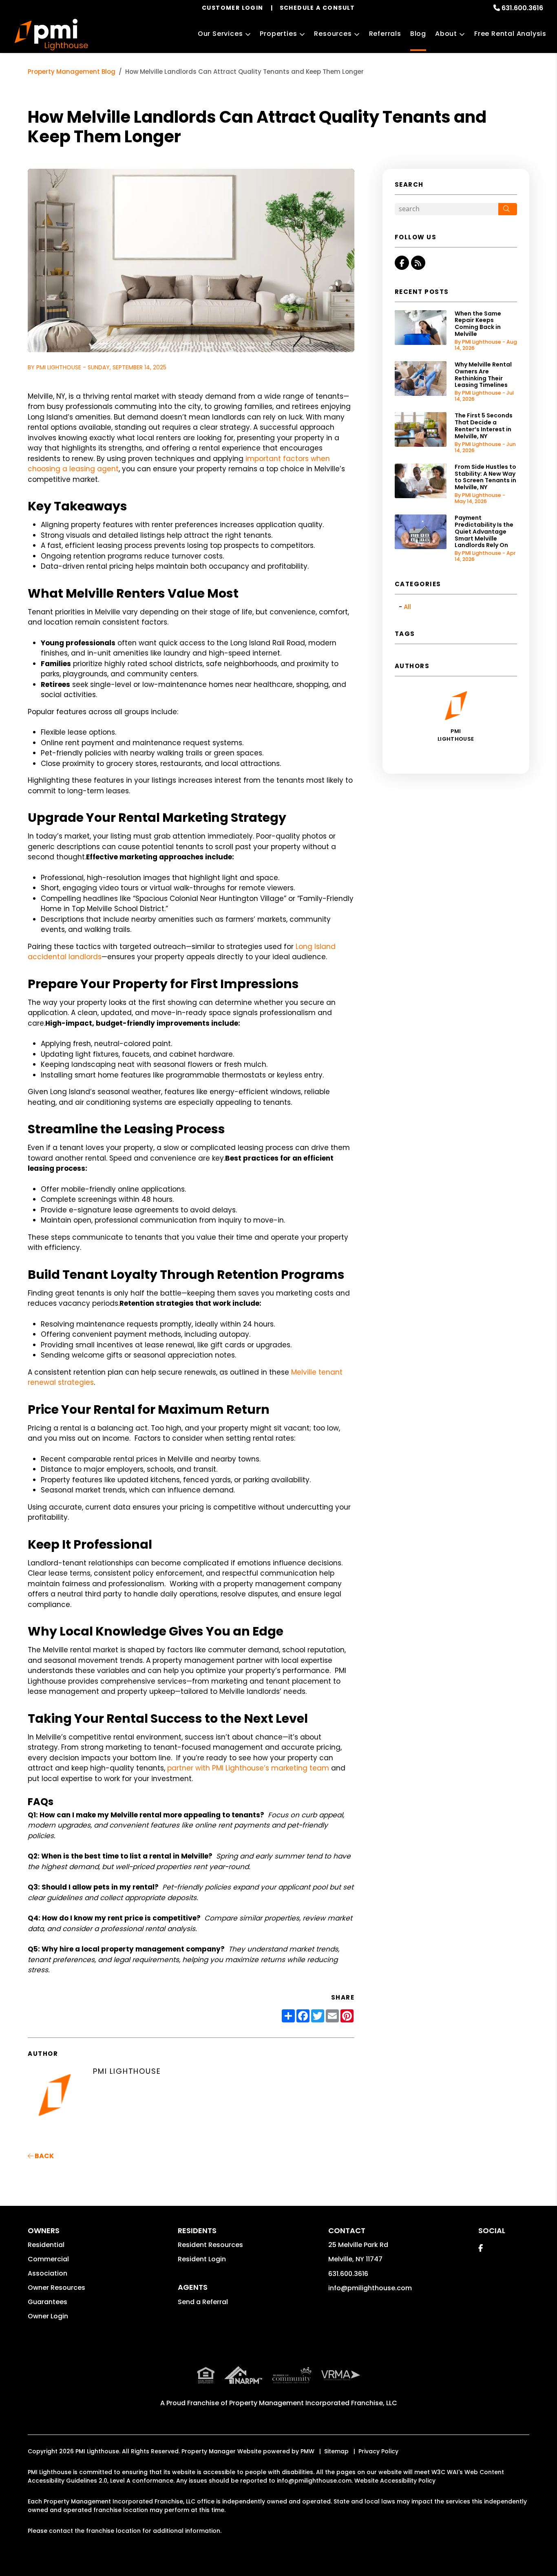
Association (48, 2273)
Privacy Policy (378, 2451)
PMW (307, 2451)
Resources (333, 34)
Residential (46, 2245)
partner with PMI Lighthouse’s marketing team (248, 1768)
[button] (402, 263)
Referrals (385, 34)
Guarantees (48, 2302)
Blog (418, 34)
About (446, 34)
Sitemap (336, 2451)
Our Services (220, 34)
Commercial (48, 2259)
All (407, 607)
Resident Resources (210, 2245)
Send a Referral (203, 2302)
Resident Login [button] (202, 2259)
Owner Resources (56, 2288)
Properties (278, 34)
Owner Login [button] (48, 2316)
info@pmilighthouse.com (370, 2288)
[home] (51, 35)
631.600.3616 (522, 8)
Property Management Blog (72, 72)
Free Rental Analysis (510, 34)
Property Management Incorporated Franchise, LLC (313, 2403)
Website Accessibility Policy (395, 2481)
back (44, 2156)
